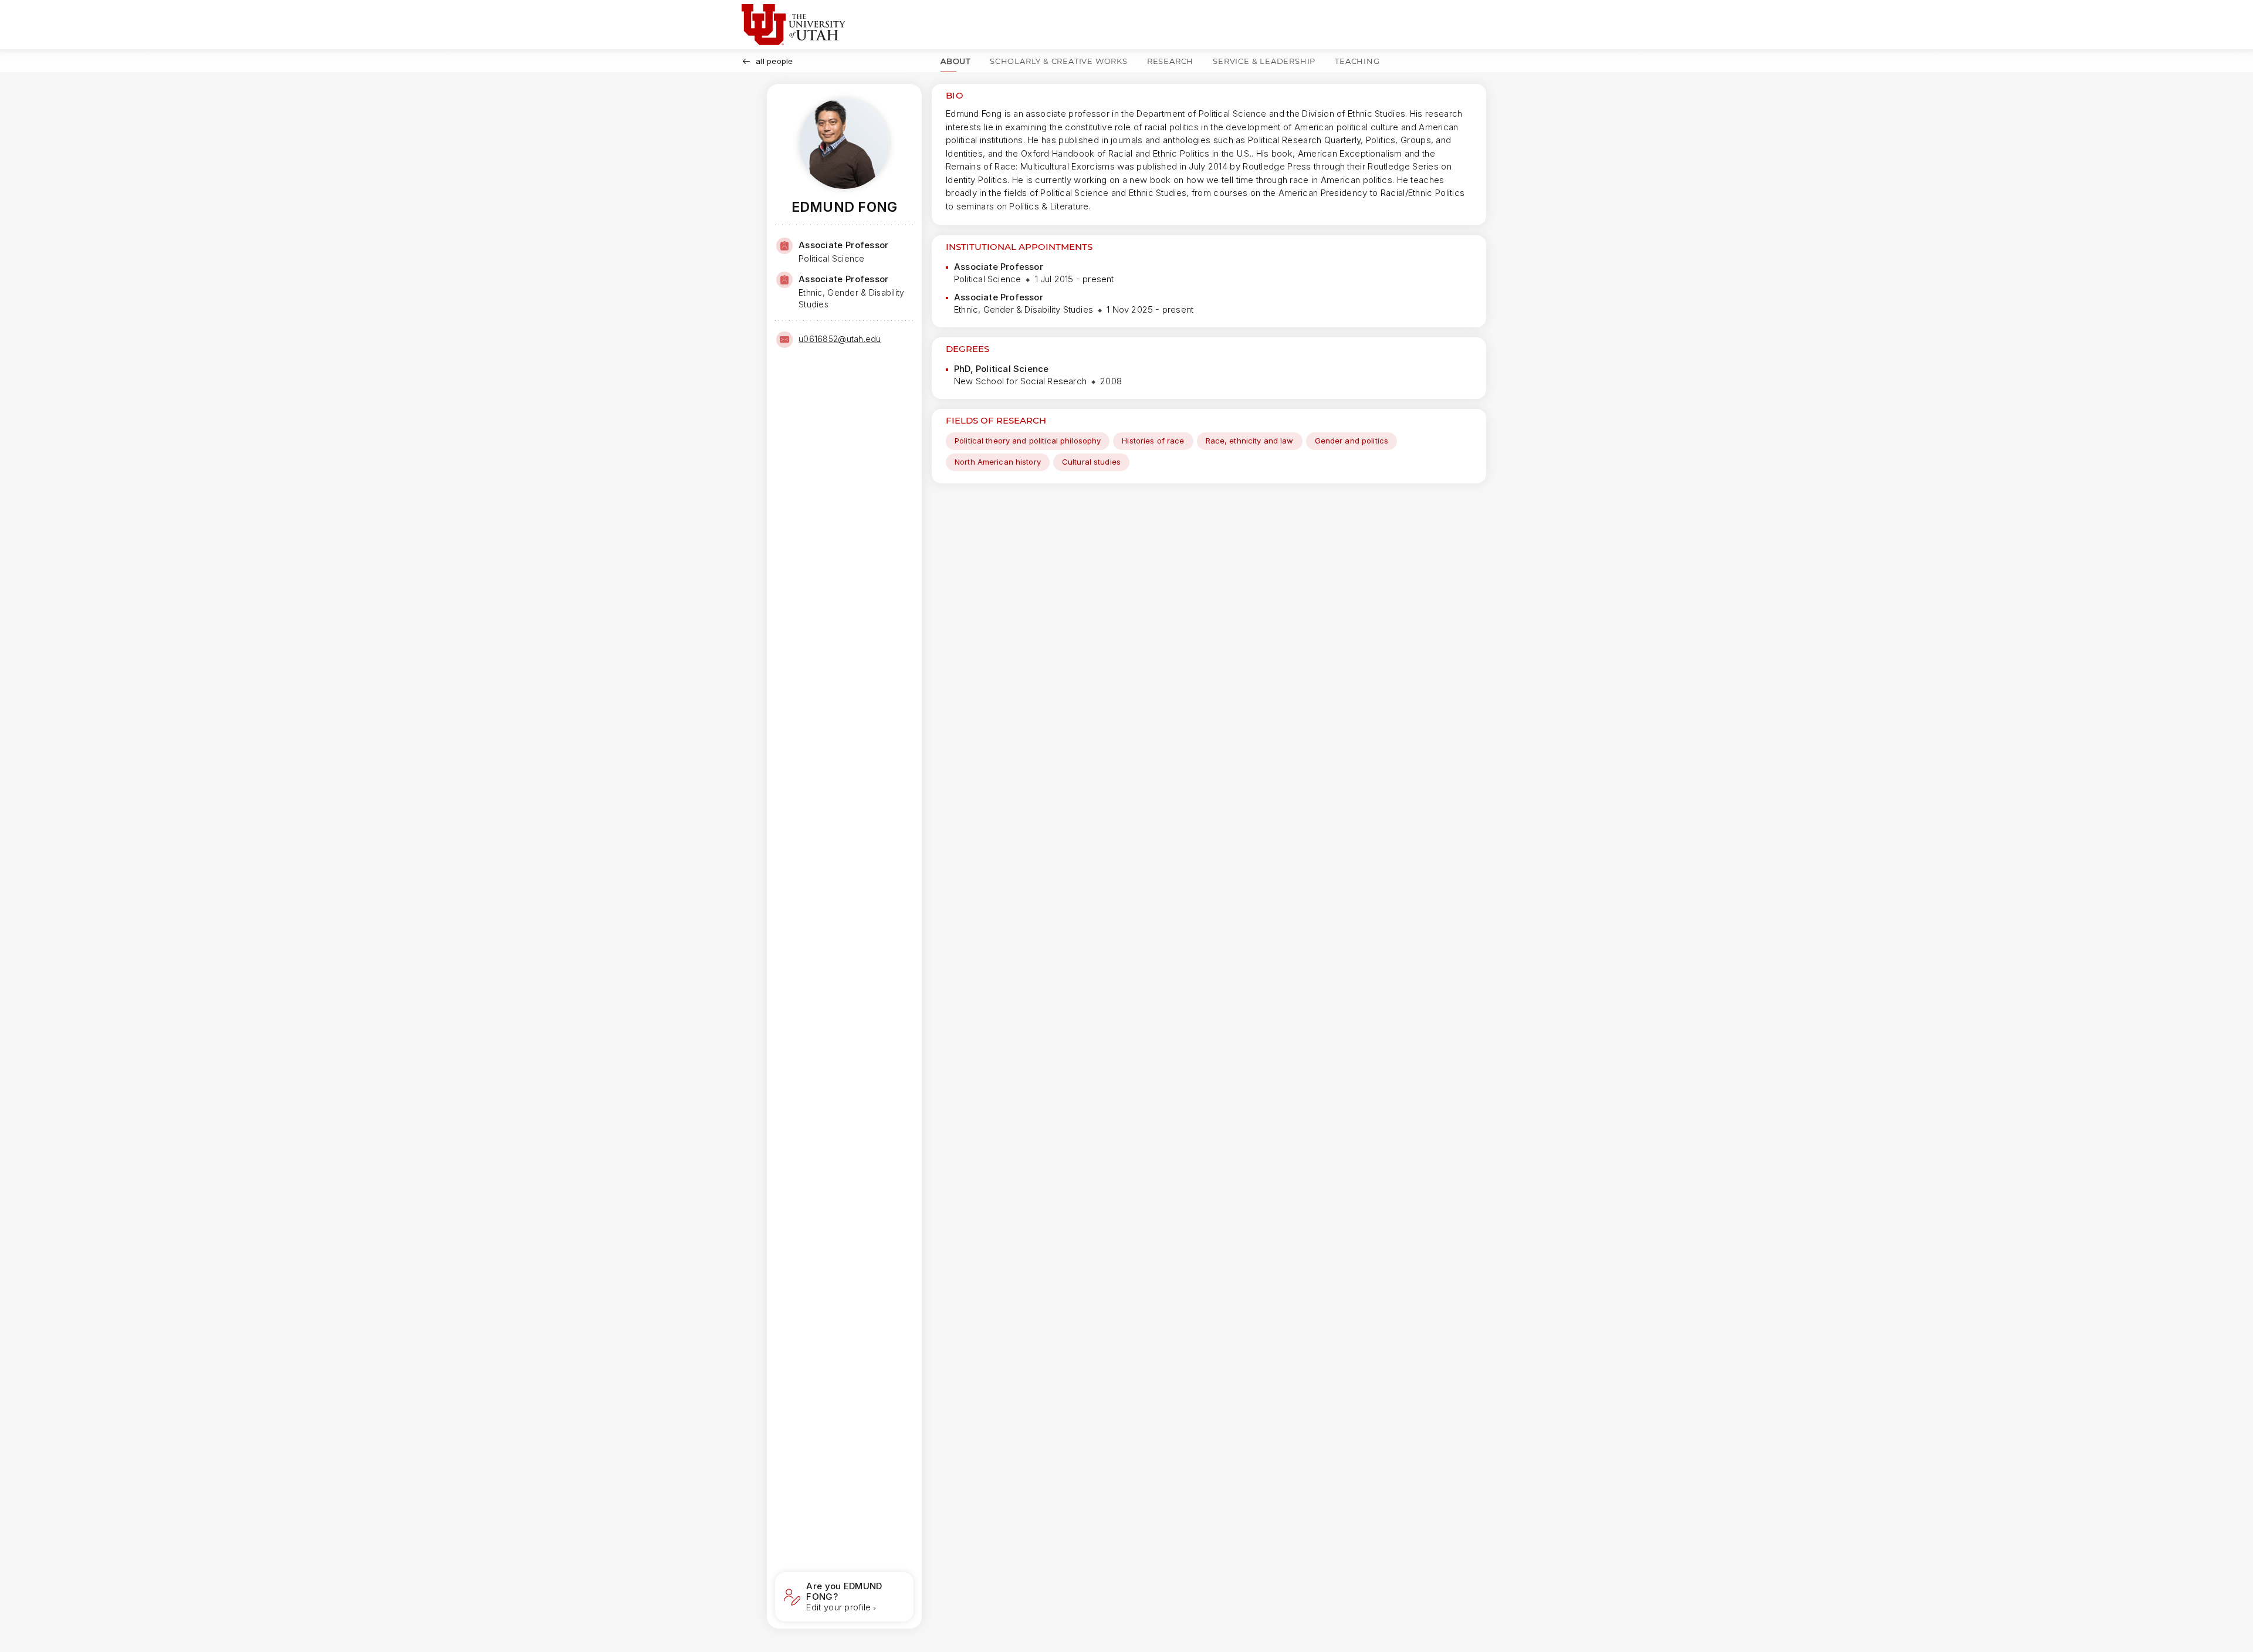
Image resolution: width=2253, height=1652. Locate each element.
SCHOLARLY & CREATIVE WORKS (1059, 61)
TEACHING (1357, 61)
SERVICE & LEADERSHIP (1264, 61)
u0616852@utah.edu (840, 339)
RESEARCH (1170, 61)
